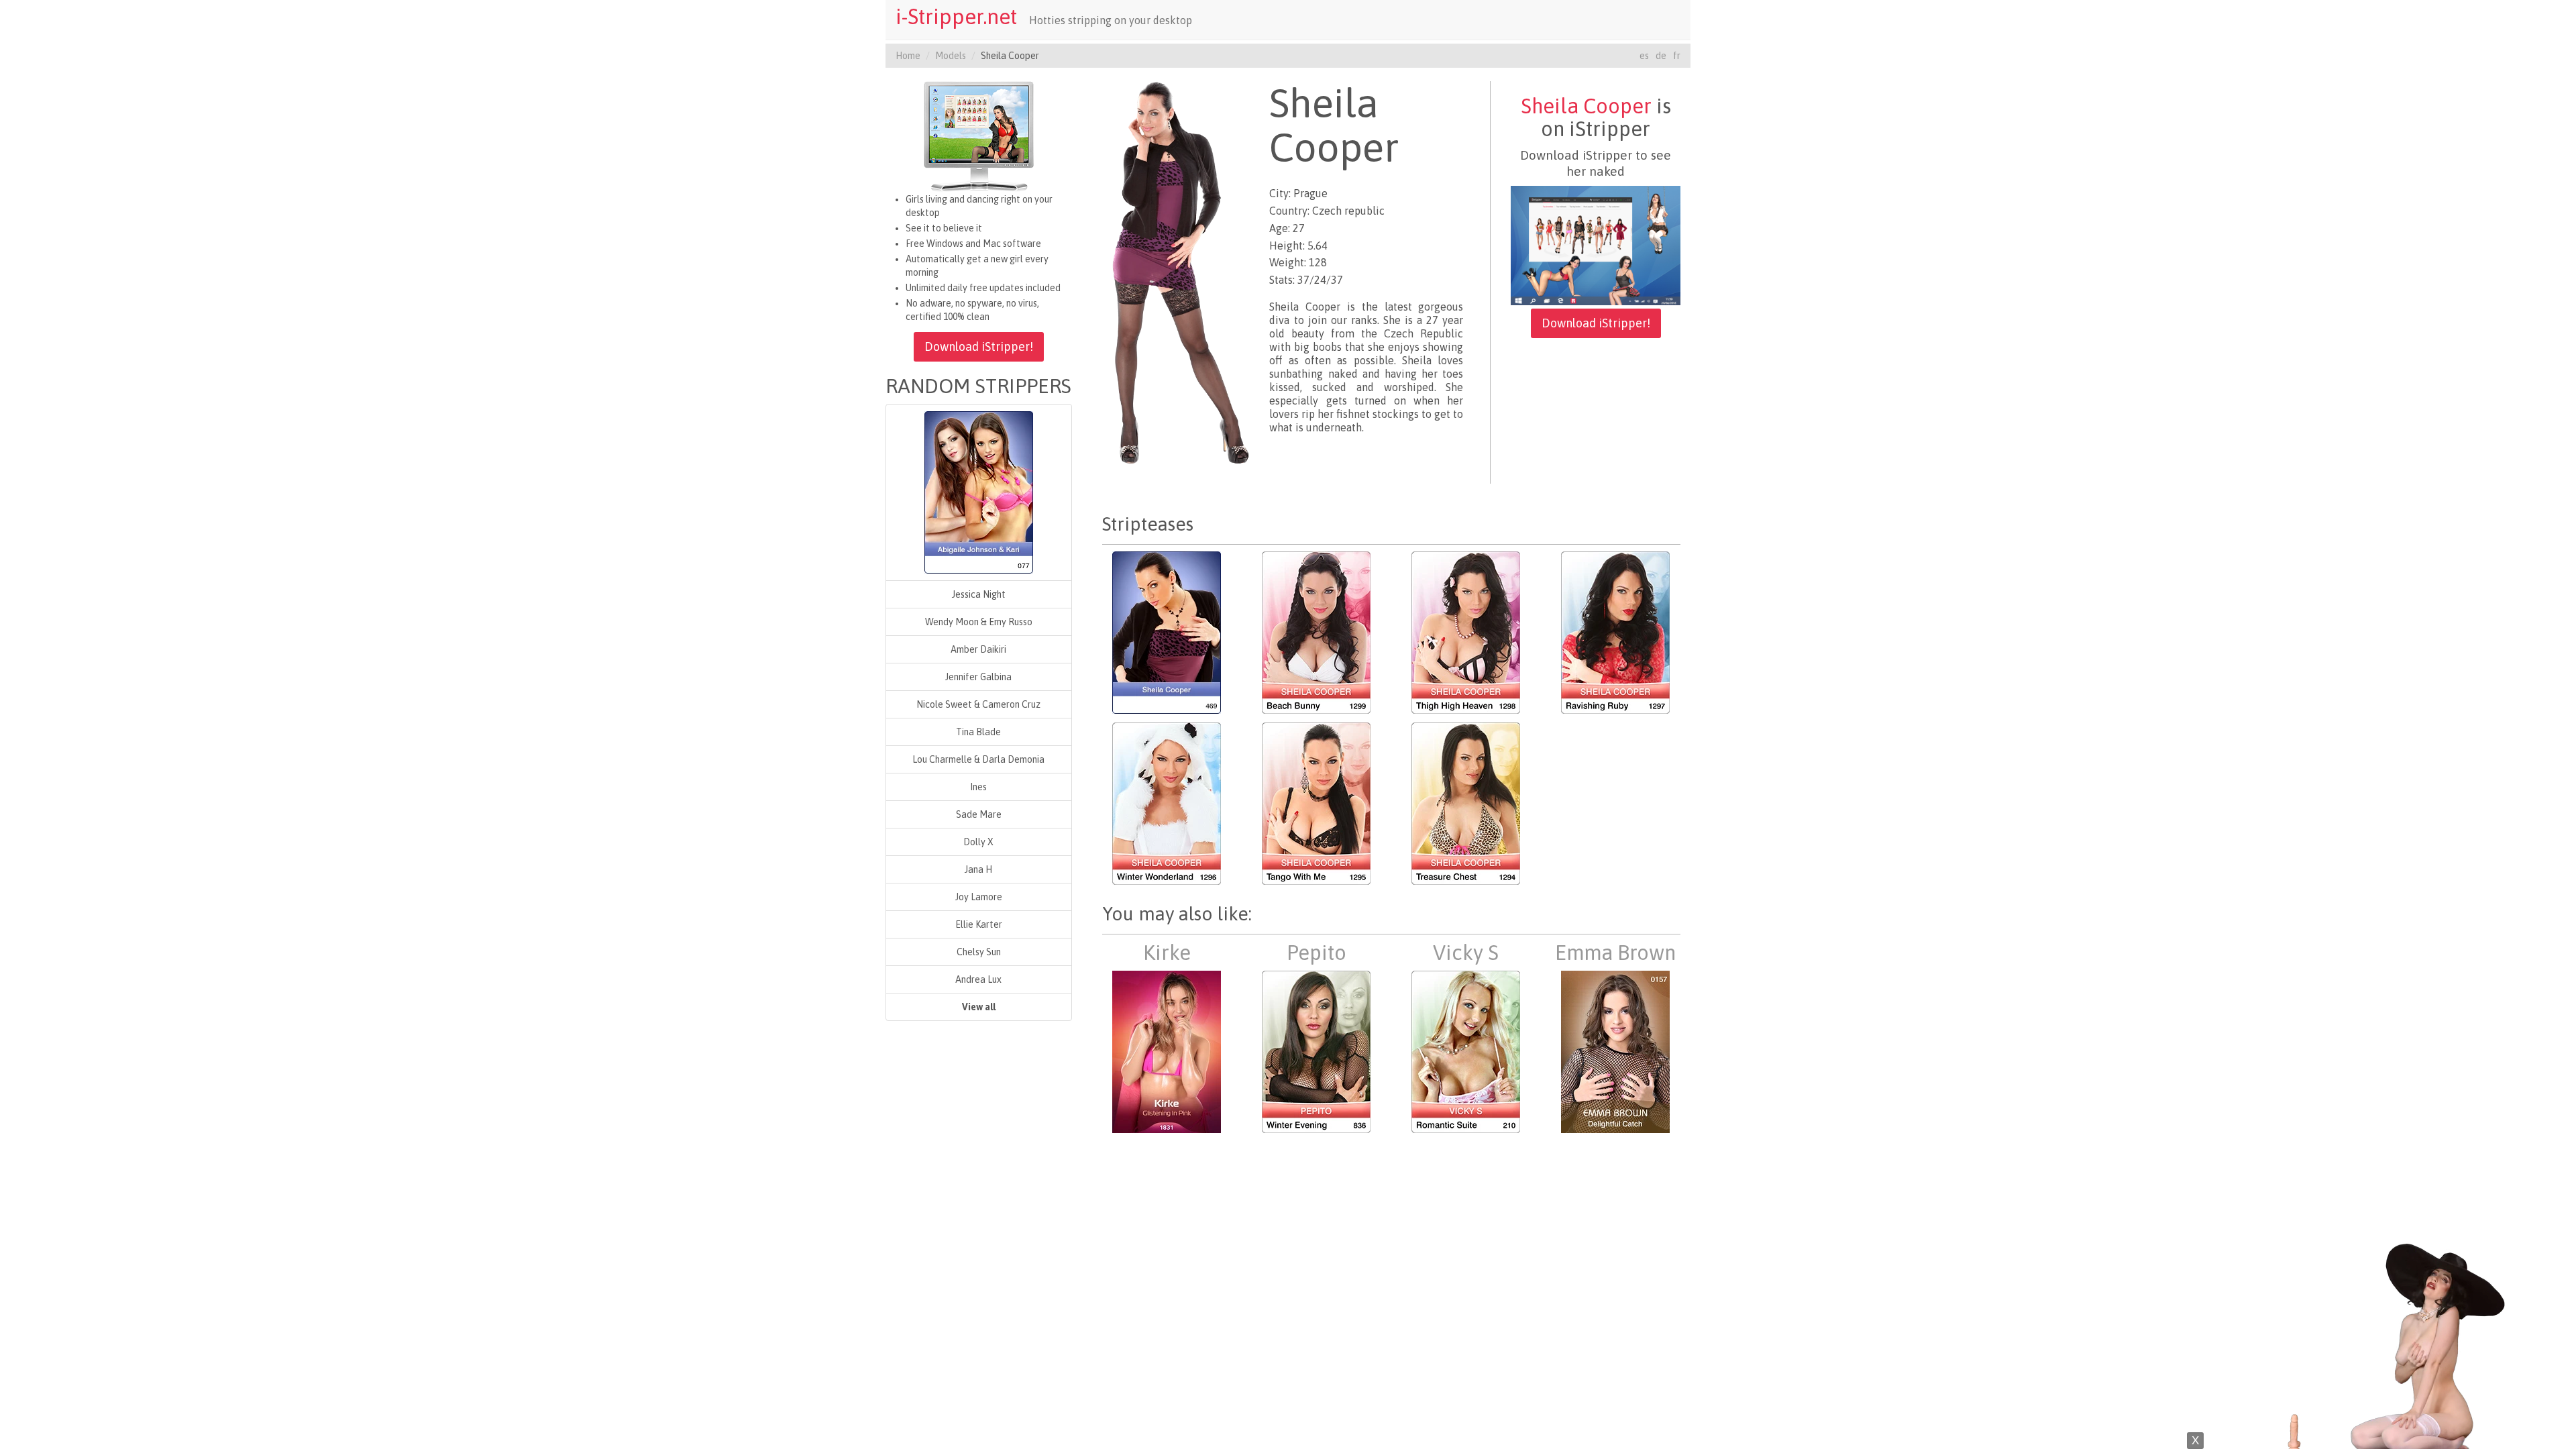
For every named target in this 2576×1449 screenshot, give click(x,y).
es (1644, 56)
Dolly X (978, 842)
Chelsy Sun (979, 952)
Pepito (1317, 953)
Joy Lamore (979, 897)
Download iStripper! (979, 346)
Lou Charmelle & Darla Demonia (978, 759)
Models (951, 56)
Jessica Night (979, 594)
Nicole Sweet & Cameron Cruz (978, 704)
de (1661, 56)
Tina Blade (978, 732)
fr (1677, 56)
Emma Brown (1615, 953)
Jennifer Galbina (978, 677)
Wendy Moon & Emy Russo (979, 622)
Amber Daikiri (978, 649)
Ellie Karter (979, 924)
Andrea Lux (978, 979)
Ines (978, 787)
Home (908, 56)
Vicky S (1466, 953)
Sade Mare (979, 814)
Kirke (1167, 953)
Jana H (978, 869)
